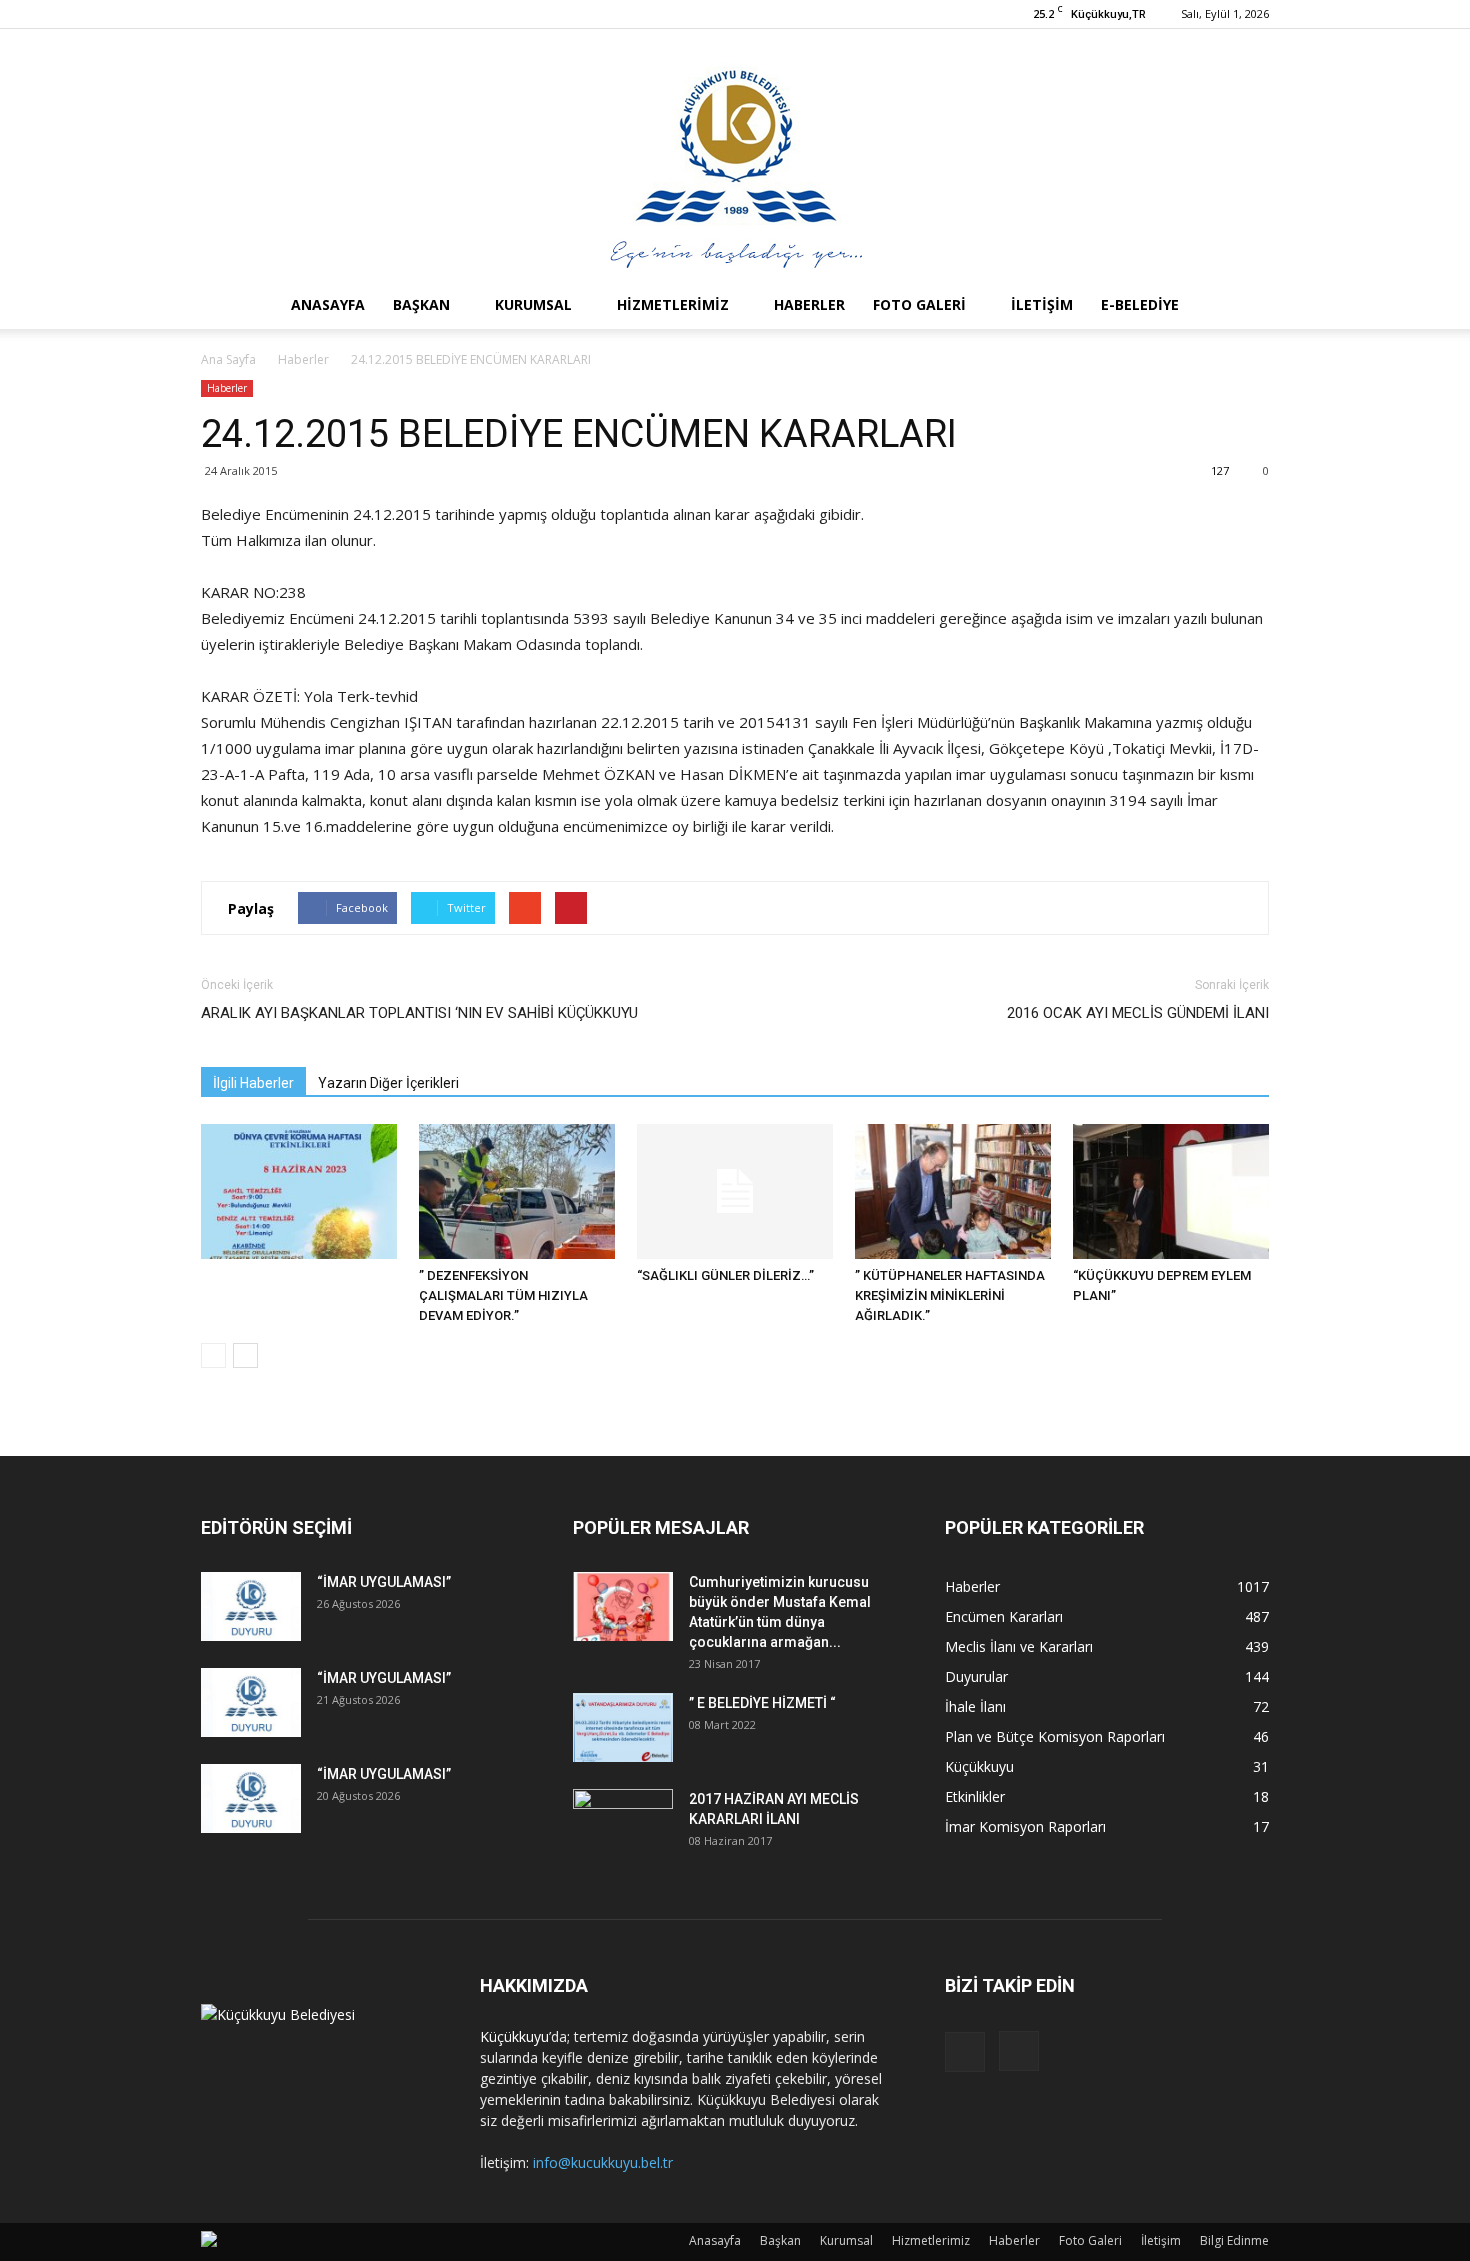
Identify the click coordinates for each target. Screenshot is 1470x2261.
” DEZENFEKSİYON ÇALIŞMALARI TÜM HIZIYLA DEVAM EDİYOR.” (503, 1295)
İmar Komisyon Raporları (1025, 1826)
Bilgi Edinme (1234, 2240)
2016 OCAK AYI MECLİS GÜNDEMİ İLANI (1138, 1013)
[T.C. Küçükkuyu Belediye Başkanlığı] (735, 155)
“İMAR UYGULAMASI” (384, 1582)
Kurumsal (533, 304)
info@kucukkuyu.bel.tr (603, 2162)
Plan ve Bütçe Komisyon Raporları (1055, 1736)
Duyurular (976, 1676)
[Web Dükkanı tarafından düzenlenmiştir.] (209, 2242)
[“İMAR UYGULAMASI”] (251, 1606)
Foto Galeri (919, 304)
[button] (1245, 305)
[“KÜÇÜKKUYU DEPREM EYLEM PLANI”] (1171, 1191)
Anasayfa (328, 304)
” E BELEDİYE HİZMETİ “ (762, 1703)
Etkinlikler (975, 1796)
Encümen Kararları (1004, 1616)
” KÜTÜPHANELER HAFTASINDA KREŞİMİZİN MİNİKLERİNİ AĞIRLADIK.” (950, 1295)
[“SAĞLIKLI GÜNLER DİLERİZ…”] (735, 1191)
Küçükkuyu (979, 1766)
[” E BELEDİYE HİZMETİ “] (623, 1727)
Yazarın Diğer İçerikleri (388, 1083)
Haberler (809, 304)
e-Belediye (1140, 304)
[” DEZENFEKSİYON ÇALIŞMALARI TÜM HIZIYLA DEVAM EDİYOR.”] (517, 1191)
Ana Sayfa (228, 359)
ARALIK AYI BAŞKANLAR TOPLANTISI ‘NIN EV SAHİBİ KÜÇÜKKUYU (419, 1013)
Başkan (421, 304)
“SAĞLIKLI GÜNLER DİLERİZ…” (725, 1275)
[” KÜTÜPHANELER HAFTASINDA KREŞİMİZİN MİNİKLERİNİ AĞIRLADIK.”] (953, 1191)
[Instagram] (1019, 2051)
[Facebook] (965, 2052)
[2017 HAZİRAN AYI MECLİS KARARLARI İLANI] (623, 1824)
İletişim (1042, 304)
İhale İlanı (975, 1706)
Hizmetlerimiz (673, 304)
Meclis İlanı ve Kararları (1019, 1646)
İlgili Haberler (253, 1083)
